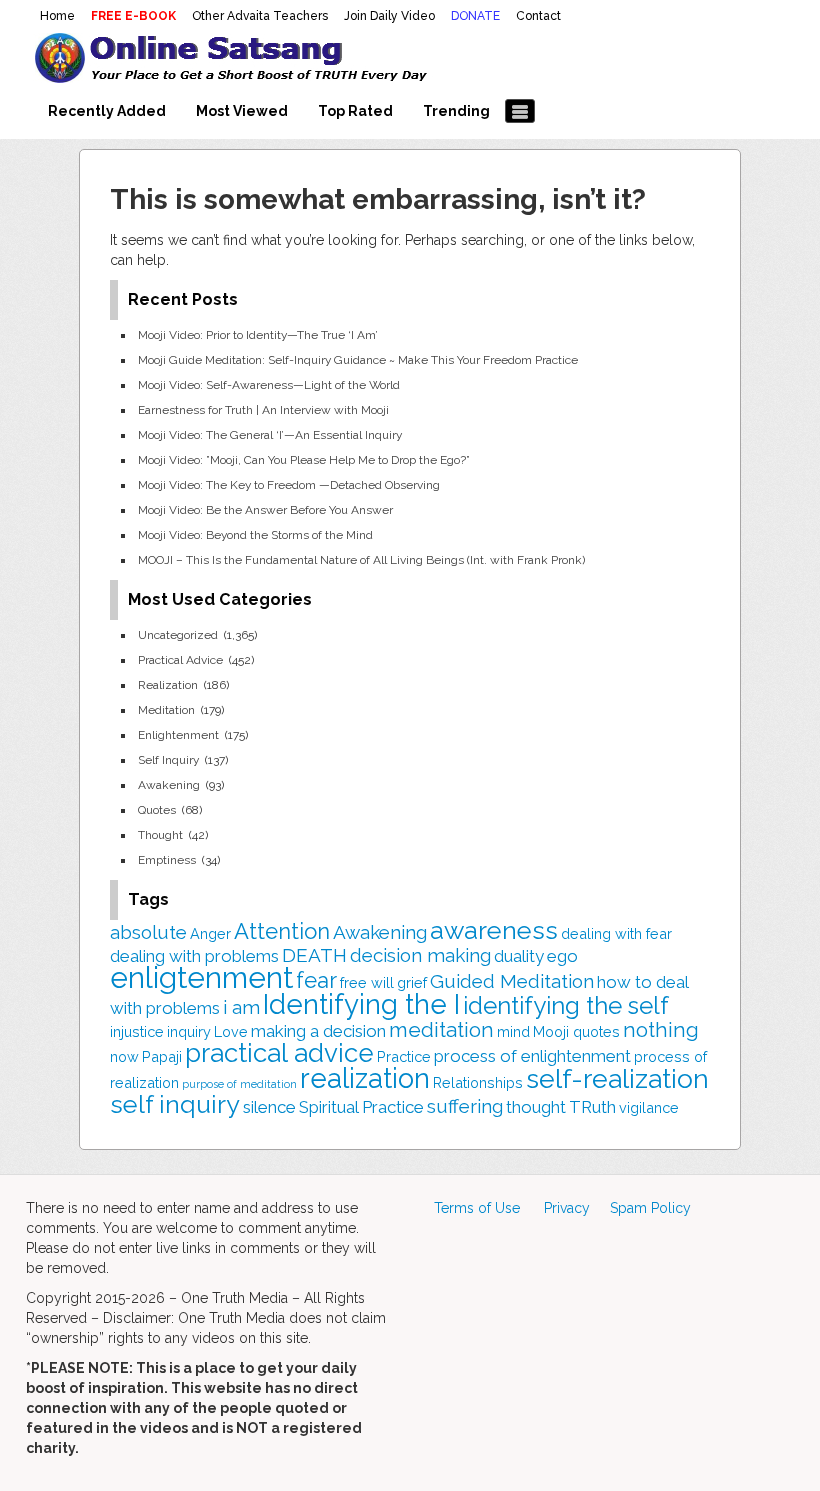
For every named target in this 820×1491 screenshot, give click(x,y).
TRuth (592, 1107)
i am (241, 1007)
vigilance (649, 1107)
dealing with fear (616, 933)
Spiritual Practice (361, 1107)
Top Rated (355, 111)
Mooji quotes (576, 1031)
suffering (465, 1106)
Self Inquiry (168, 760)
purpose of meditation (239, 1084)
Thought (160, 835)
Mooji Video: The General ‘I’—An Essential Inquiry (270, 435)
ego (562, 956)
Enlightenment (178, 735)
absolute (148, 932)
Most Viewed (242, 111)
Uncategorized (178, 635)
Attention (282, 931)
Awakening (169, 785)
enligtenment (201, 977)
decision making (420, 955)
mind (513, 1031)
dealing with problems (194, 956)
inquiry (189, 1031)
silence (269, 1107)
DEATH (314, 955)
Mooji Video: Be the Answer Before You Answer (265, 510)
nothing (661, 1030)
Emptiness (167, 860)
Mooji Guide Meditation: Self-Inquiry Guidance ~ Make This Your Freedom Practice (358, 360)
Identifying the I (361, 1004)
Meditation (166, 710)
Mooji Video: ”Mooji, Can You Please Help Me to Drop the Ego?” (304, 460)
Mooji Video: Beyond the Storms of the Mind (255, 535)
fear (316, 980)
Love (231, 1031)
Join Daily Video (389, 16)
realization (365, 1078)
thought (536, 1107)
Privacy (567, 1208)
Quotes (157, 810)
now (124, 1056)
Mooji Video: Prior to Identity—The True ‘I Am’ (258, 335)
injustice (137, 1031)
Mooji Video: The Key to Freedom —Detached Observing (289, 485)
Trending (456, 111)
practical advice (279, 1053)
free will (367, 982)
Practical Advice (180, 660)
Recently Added (107, 111)
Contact (538, 16)
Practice (404, 1056)
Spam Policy (650, 1208)
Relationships (478, 1082)
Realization (168, 685)
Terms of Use (477, 1208)
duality (519, 956)
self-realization (617, 1078)
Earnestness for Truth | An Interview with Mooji (263, 410)
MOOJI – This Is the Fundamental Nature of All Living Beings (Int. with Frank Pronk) (361, 560)
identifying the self (566, 1005)
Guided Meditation (512, 981)
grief (412, 982)
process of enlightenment (532, 1056)
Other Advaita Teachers (260, 16)
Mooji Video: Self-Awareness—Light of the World (269, 385)
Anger (210, 933)
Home (57, 16)
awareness (494, 930)
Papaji (162, 1056)
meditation (441, 1030)
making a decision (318, 1031)
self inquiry (175, 1104)
